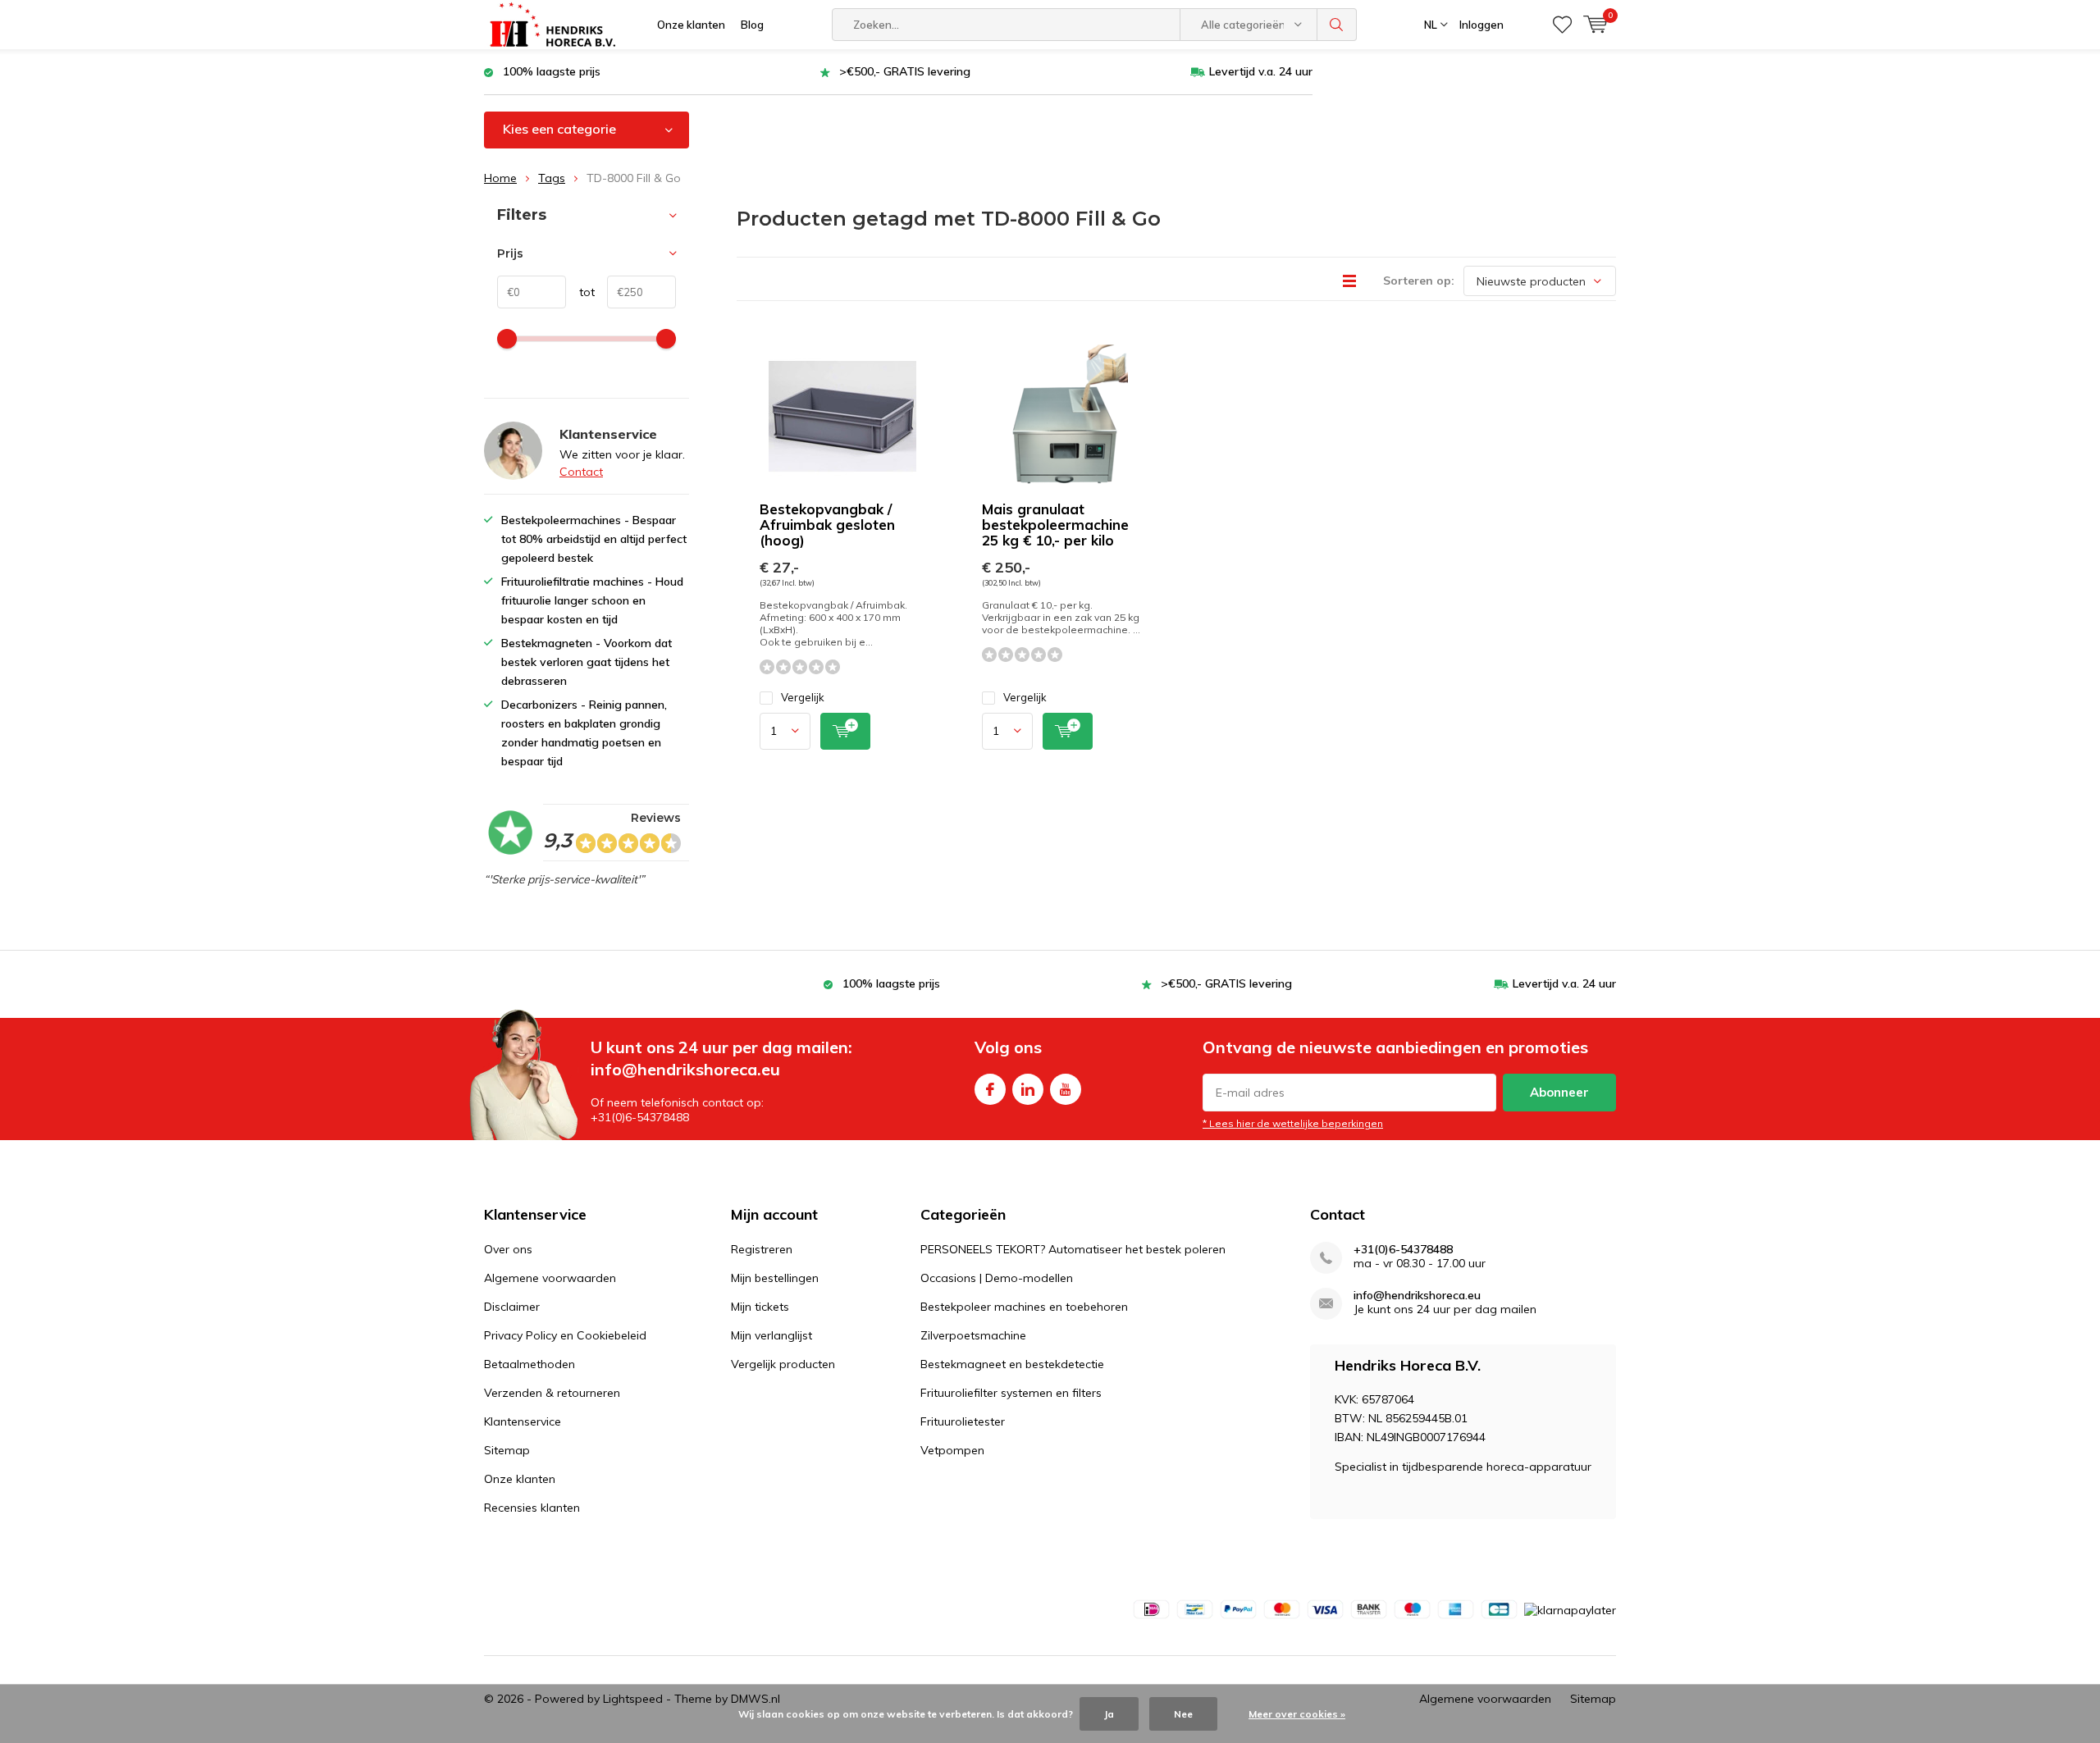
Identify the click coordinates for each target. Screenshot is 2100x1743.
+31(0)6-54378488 (1403, 1250)
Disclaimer (512, 1307)
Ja (1109, 1714)
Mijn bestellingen (775, 1278)
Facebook (990, 1089)
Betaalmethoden (530, 1364)
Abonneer (1559, 1092)
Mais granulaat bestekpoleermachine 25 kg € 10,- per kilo (1055, 525)
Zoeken (1337, 25)
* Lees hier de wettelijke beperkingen (1293, 1123)
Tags (552, 178)
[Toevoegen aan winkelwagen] (845, 731)
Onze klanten (691, 25)
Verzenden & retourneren (552, 1393)
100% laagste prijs (552, 71)
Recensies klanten (532, 1508)
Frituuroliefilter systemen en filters (1011, 1393)
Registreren (762, 1249)
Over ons (508, 1249)
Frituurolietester (963, 1421)
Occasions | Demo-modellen (997, 1278)
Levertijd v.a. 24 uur (1261, 71)
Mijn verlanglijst (772, 1335)
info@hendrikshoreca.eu (1417, 1296)
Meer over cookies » (1297, 1714)
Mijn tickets (760, 1307)
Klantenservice (523, 1421)
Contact (581, 472)
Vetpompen (952, 1450)
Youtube (1066, 1089)
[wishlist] (1562, 25)
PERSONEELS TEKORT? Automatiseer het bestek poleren (1073, 1249)
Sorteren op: (1419, 281)
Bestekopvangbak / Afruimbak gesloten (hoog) (827, 525)
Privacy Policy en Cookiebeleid (565, 1335)
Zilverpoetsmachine (973, 1335)
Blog (752, 25)
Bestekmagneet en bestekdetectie (1012, 1364)
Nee (1183, 1714)
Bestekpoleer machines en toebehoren (1024, 1307)
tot (580, 292)
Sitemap (507, 1450)
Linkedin (1028, 1089)
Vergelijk (803, 697)
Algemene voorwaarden (550, 1278)
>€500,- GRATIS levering (905, 71)
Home (500, 178)
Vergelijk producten (783, 1364)
